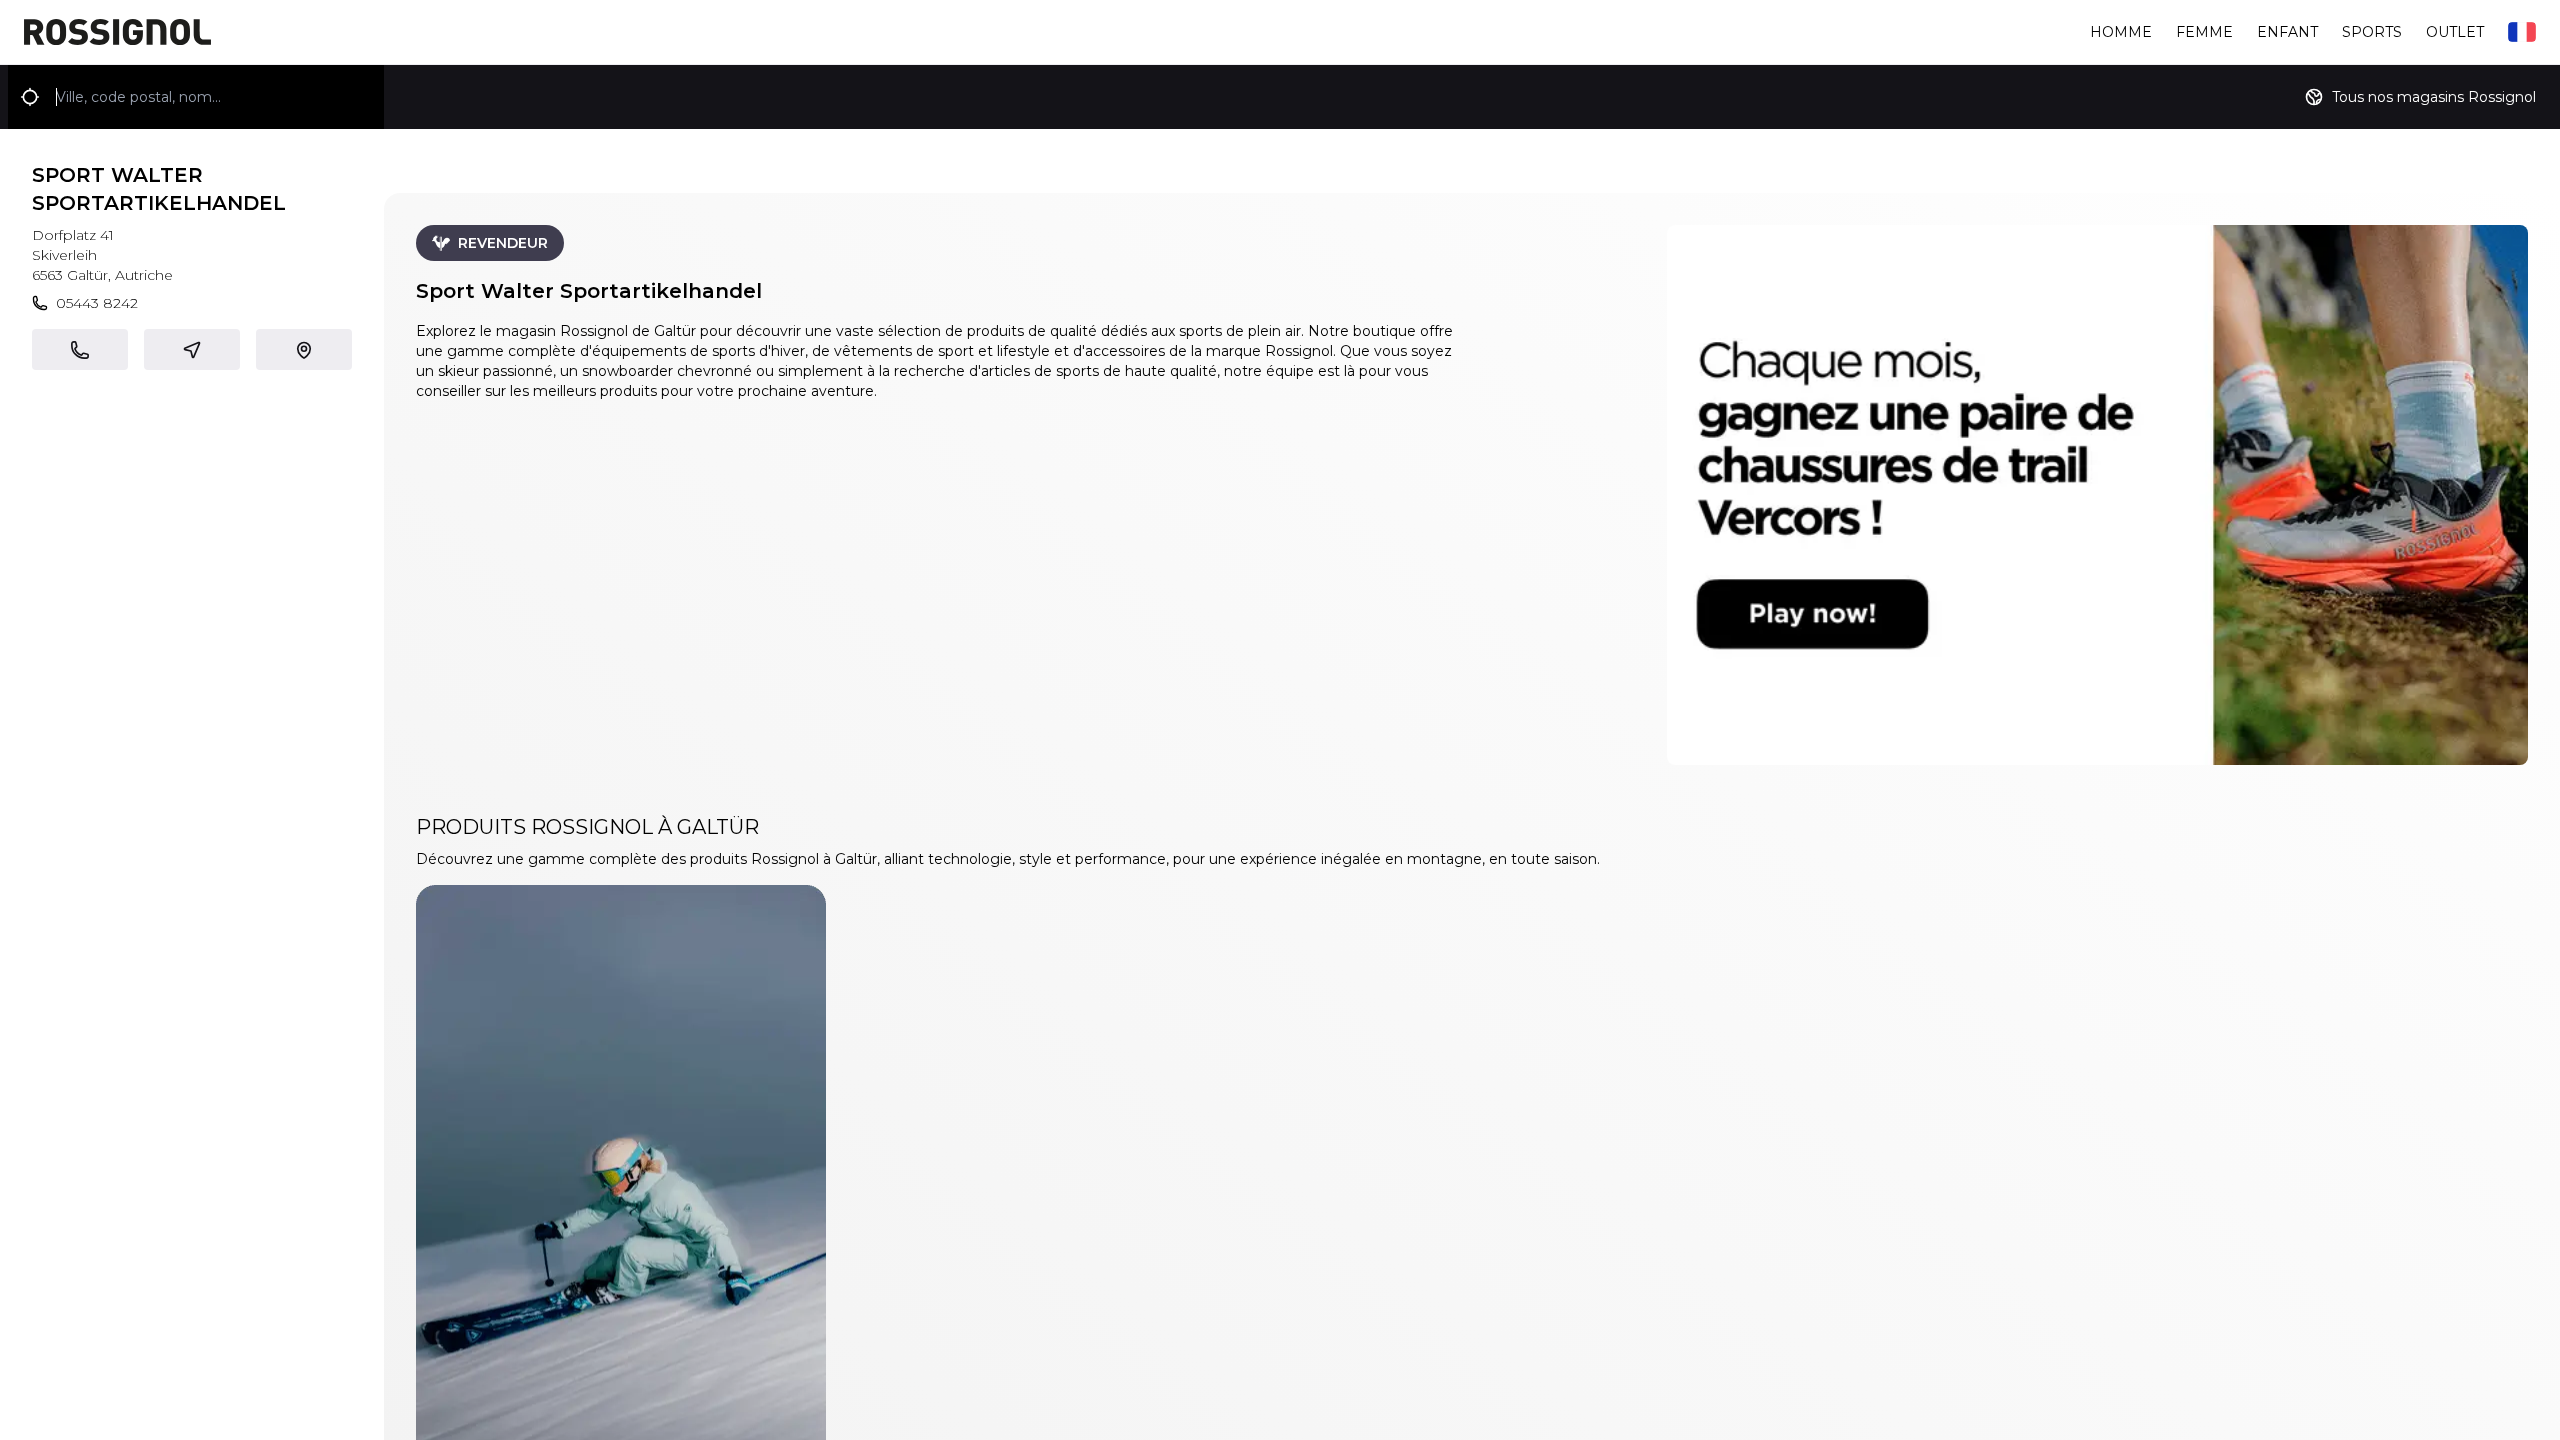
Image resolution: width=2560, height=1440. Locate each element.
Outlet (2455, 32)
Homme (2121, 32)
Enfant (2287, 32)
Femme (2204, 32)
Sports (2372, 32)
